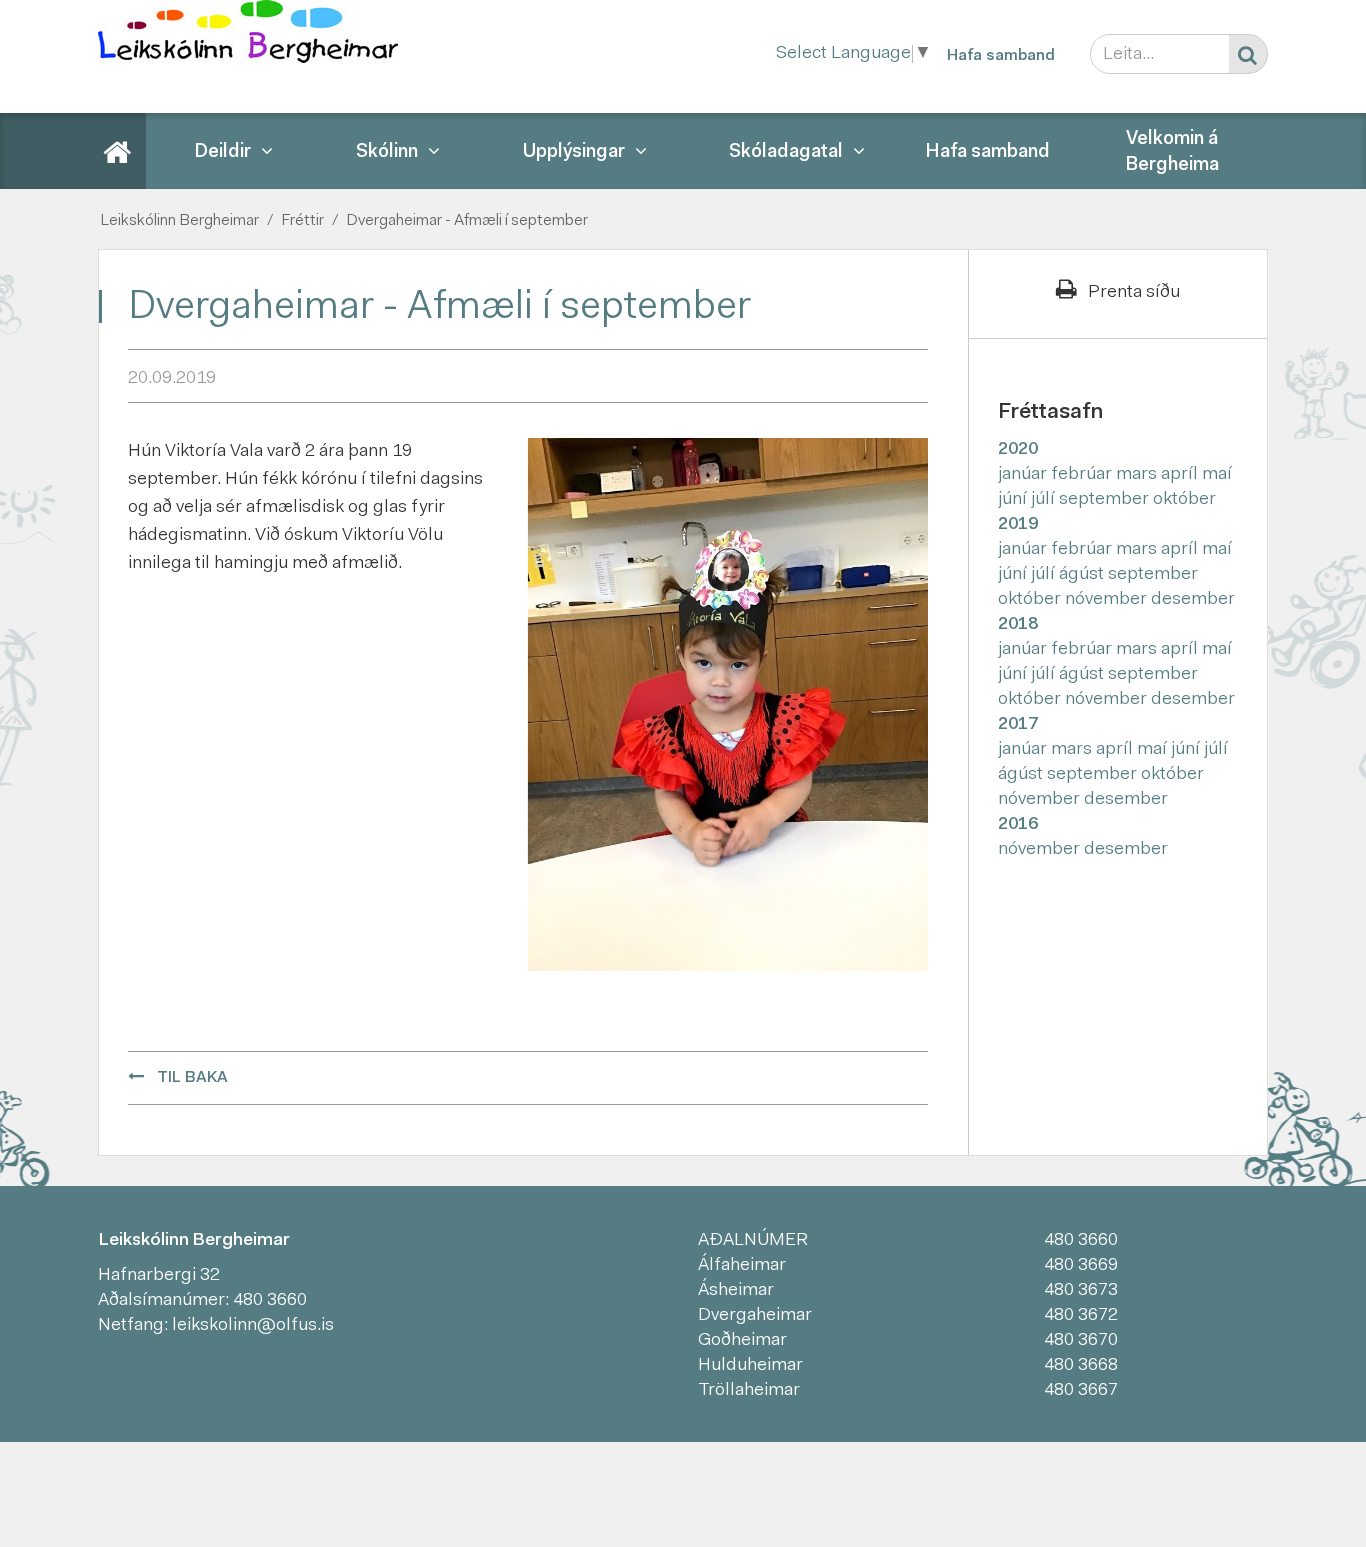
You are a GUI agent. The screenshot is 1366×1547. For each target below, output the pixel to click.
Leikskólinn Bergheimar (179, 221)
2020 (1018, 450)
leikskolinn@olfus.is (253, 1326)
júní (1014, 500)
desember (1193, 600)
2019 (1018, 525)
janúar (1024, 475)
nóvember (1108, 600)
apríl (1181, 475)
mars (1138, 475)
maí (1217, 475)
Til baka (192, 1078)
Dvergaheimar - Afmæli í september (467, 221)
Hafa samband (1001, 56)
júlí (1045, 500)
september (1106, 500)
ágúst (1083, 575)
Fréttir (302, 221)
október (1184, 500)
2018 (1018, 625)
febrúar (1083, 475)
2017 (1018, 725)
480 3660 (270, 1301)
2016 (1018, 825)
